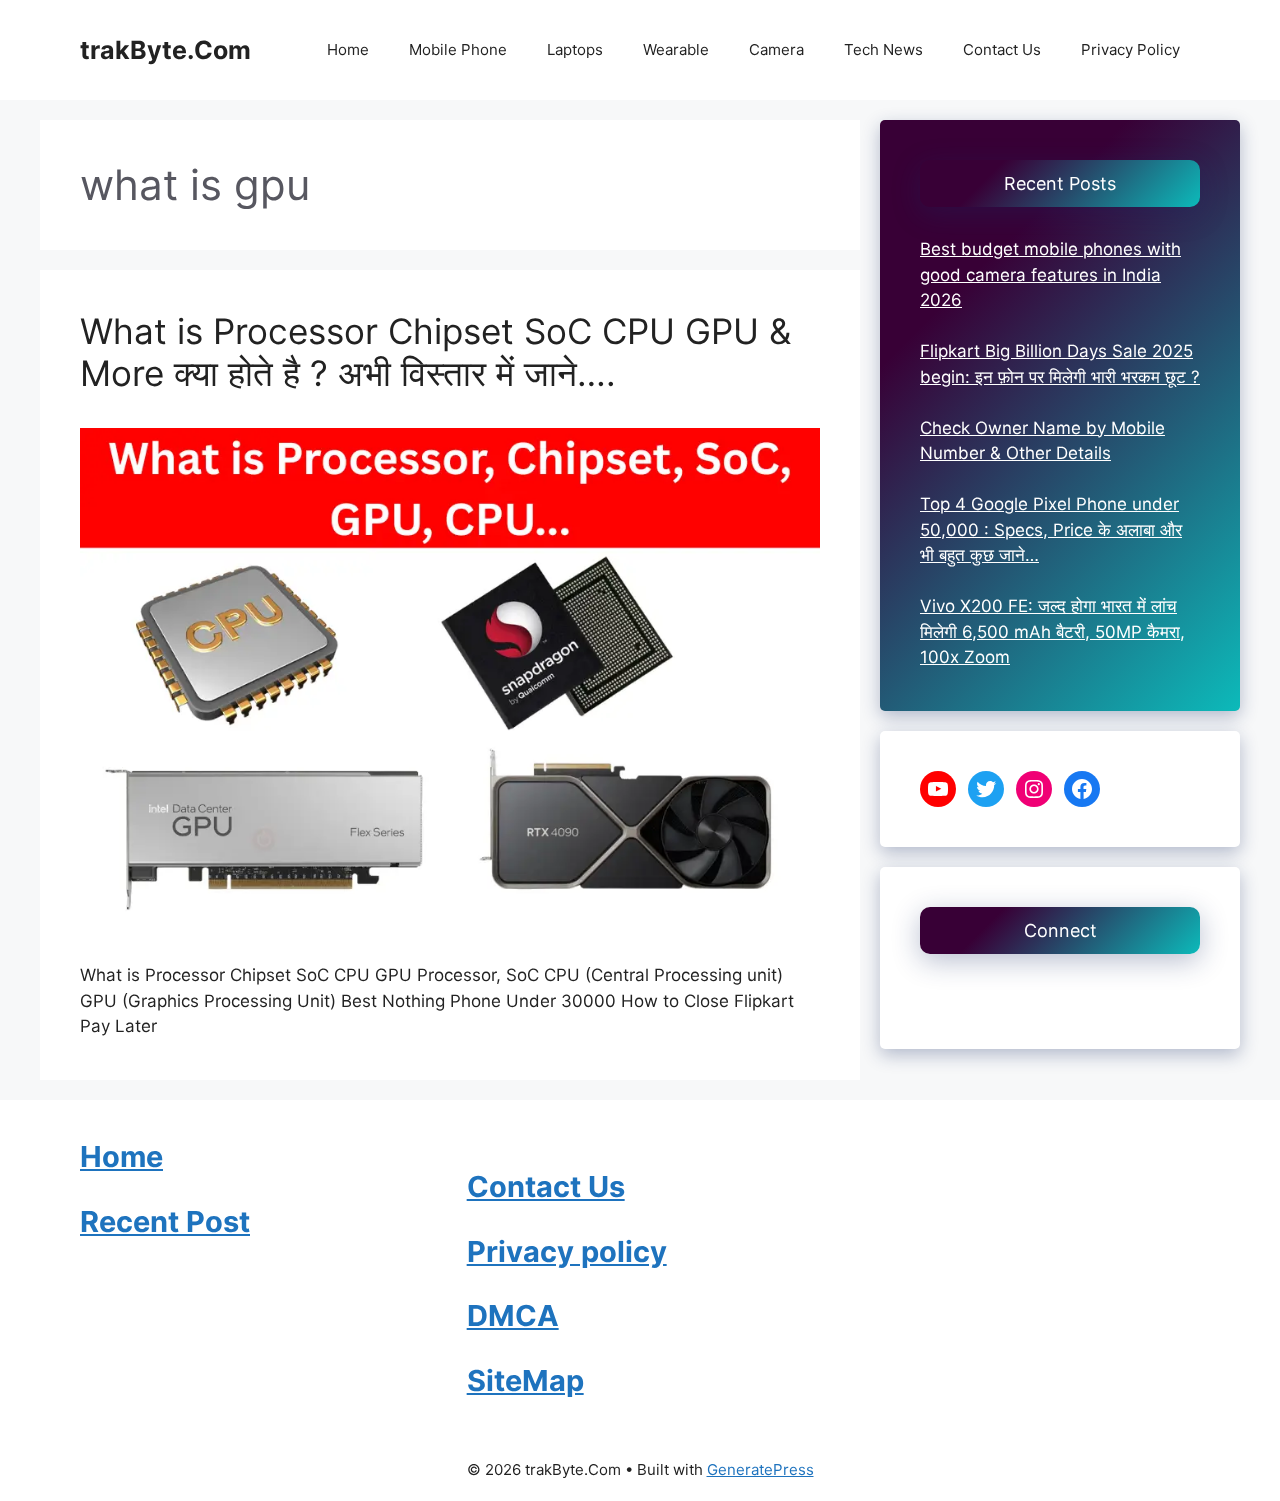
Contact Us (1002, 49)
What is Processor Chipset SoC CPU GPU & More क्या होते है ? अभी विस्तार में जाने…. (435, 352)
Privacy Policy (1130, 49)
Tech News (883, 49)
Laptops (575, 49)
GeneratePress (760, 1469)
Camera (776, 49)
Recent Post (165, 1221)
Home (348, 49)
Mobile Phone (458, 49)
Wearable (676, 49)
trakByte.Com (165, 50)
